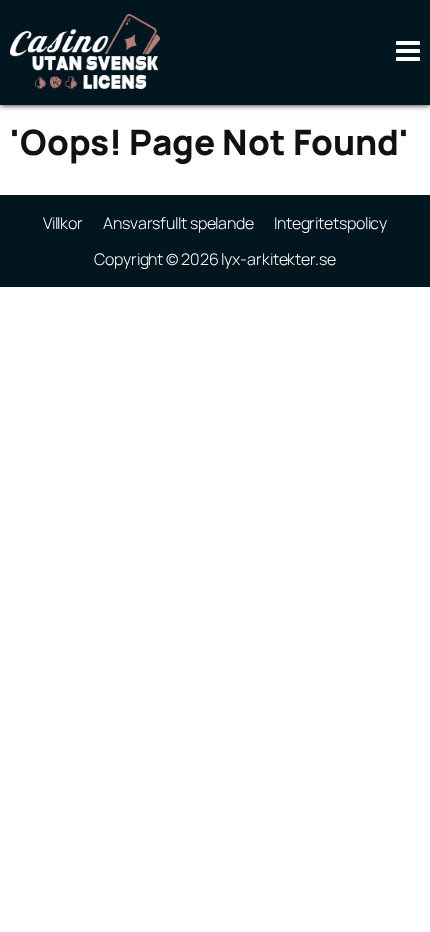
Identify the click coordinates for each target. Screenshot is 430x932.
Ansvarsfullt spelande (178, 223)
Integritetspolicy (330, 223)
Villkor (63, 223)
